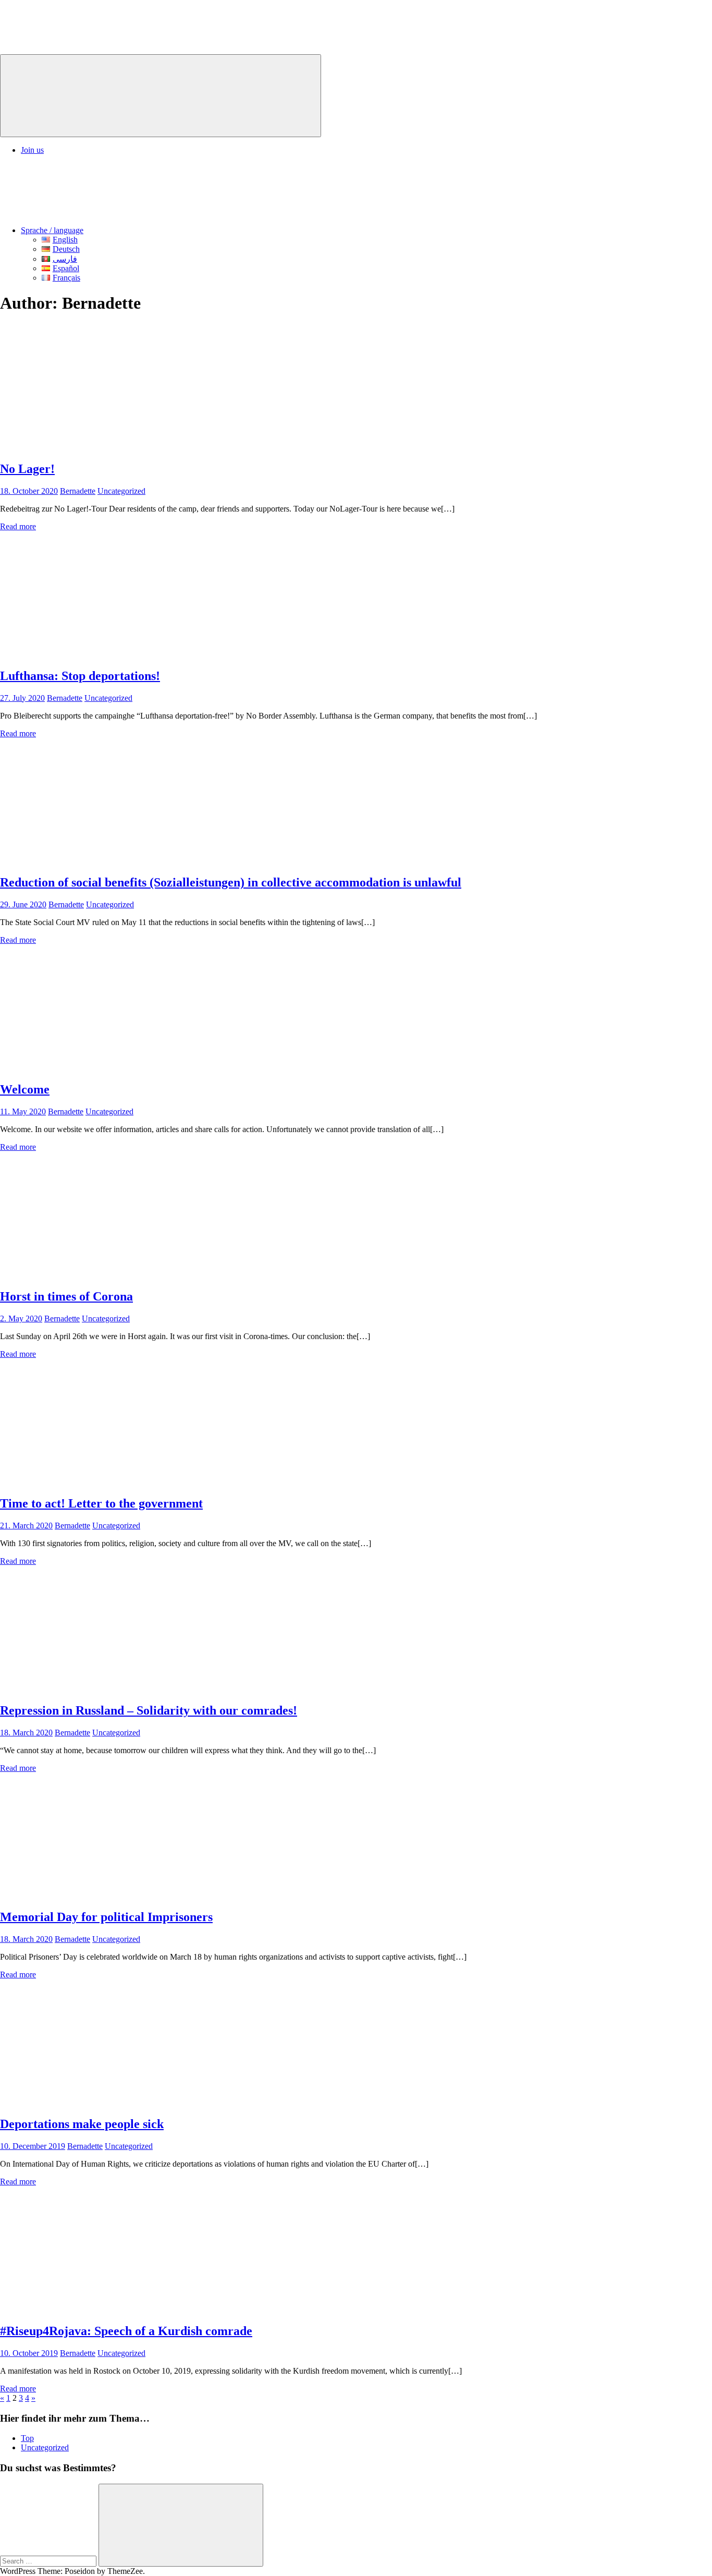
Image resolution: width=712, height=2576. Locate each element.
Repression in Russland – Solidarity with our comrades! (149, 1710)
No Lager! (27, 469)
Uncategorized (121, 491)
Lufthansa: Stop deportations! (80, 676)
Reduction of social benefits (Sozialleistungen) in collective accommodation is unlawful (231, 882)
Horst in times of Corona (66, 1296)
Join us (32, 150)
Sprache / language (52, 230)
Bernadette (78, 491)
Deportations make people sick (82, 2124)
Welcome (25, 1089)
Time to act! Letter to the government (101, 1503)
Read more (18, 526)
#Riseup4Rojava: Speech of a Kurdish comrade (126, 2331)
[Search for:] (49, 2561)
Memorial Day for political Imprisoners (106, 1917)
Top (27, 2438)
